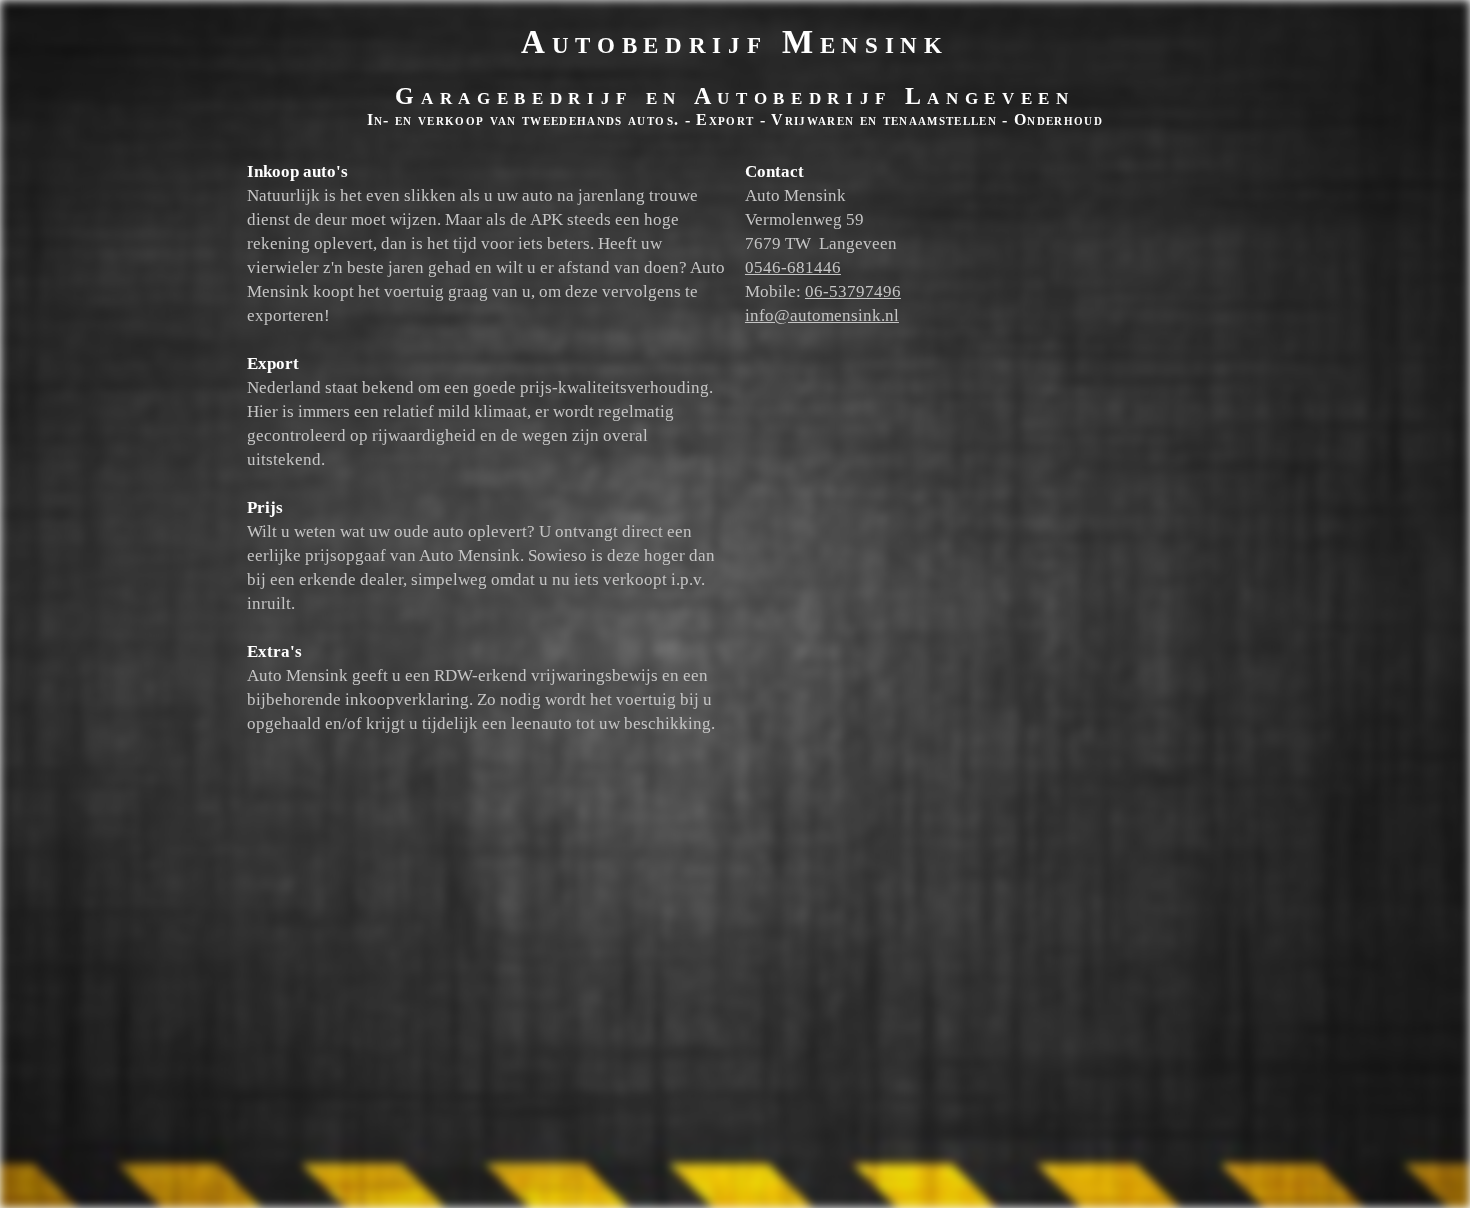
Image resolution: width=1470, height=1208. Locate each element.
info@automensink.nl (822, 315)
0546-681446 (793, 267)
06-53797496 (853, 291)
